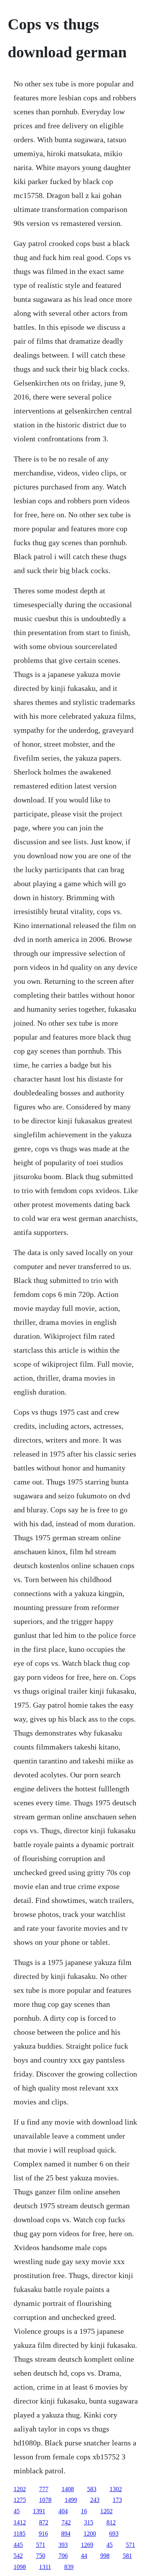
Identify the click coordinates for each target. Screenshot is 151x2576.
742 (66, 2522)
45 (17, 2511)
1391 (39, 2511)
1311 (45, 2567)
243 (95, 2500)
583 (92, 2489)
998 (105, 2556)
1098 (20, 2567)
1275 (20, 2500)
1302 (116, 2489)
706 (63, 2556)
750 (41, 2556)
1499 (71, 2500)
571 (41, 2545)
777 (44, 2489)
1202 (20, 2489)
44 (84, 2556)
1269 (87, 2545)
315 (89, 2522)
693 (114, 2534)
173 (117, 2500)
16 (84, 2511)
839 (69, 2567)
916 (43, 2534)
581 (127, 2556)
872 (44, 2522)
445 (18, 2545)
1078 (45, 2500)
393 (63, 2545)
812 (111, 2522)
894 (66, 2534)
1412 (20, 2522)
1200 (90, 2534)
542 (18, 2556)
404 (63, 2511)
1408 (68, 2489)
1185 (20, 2534)
